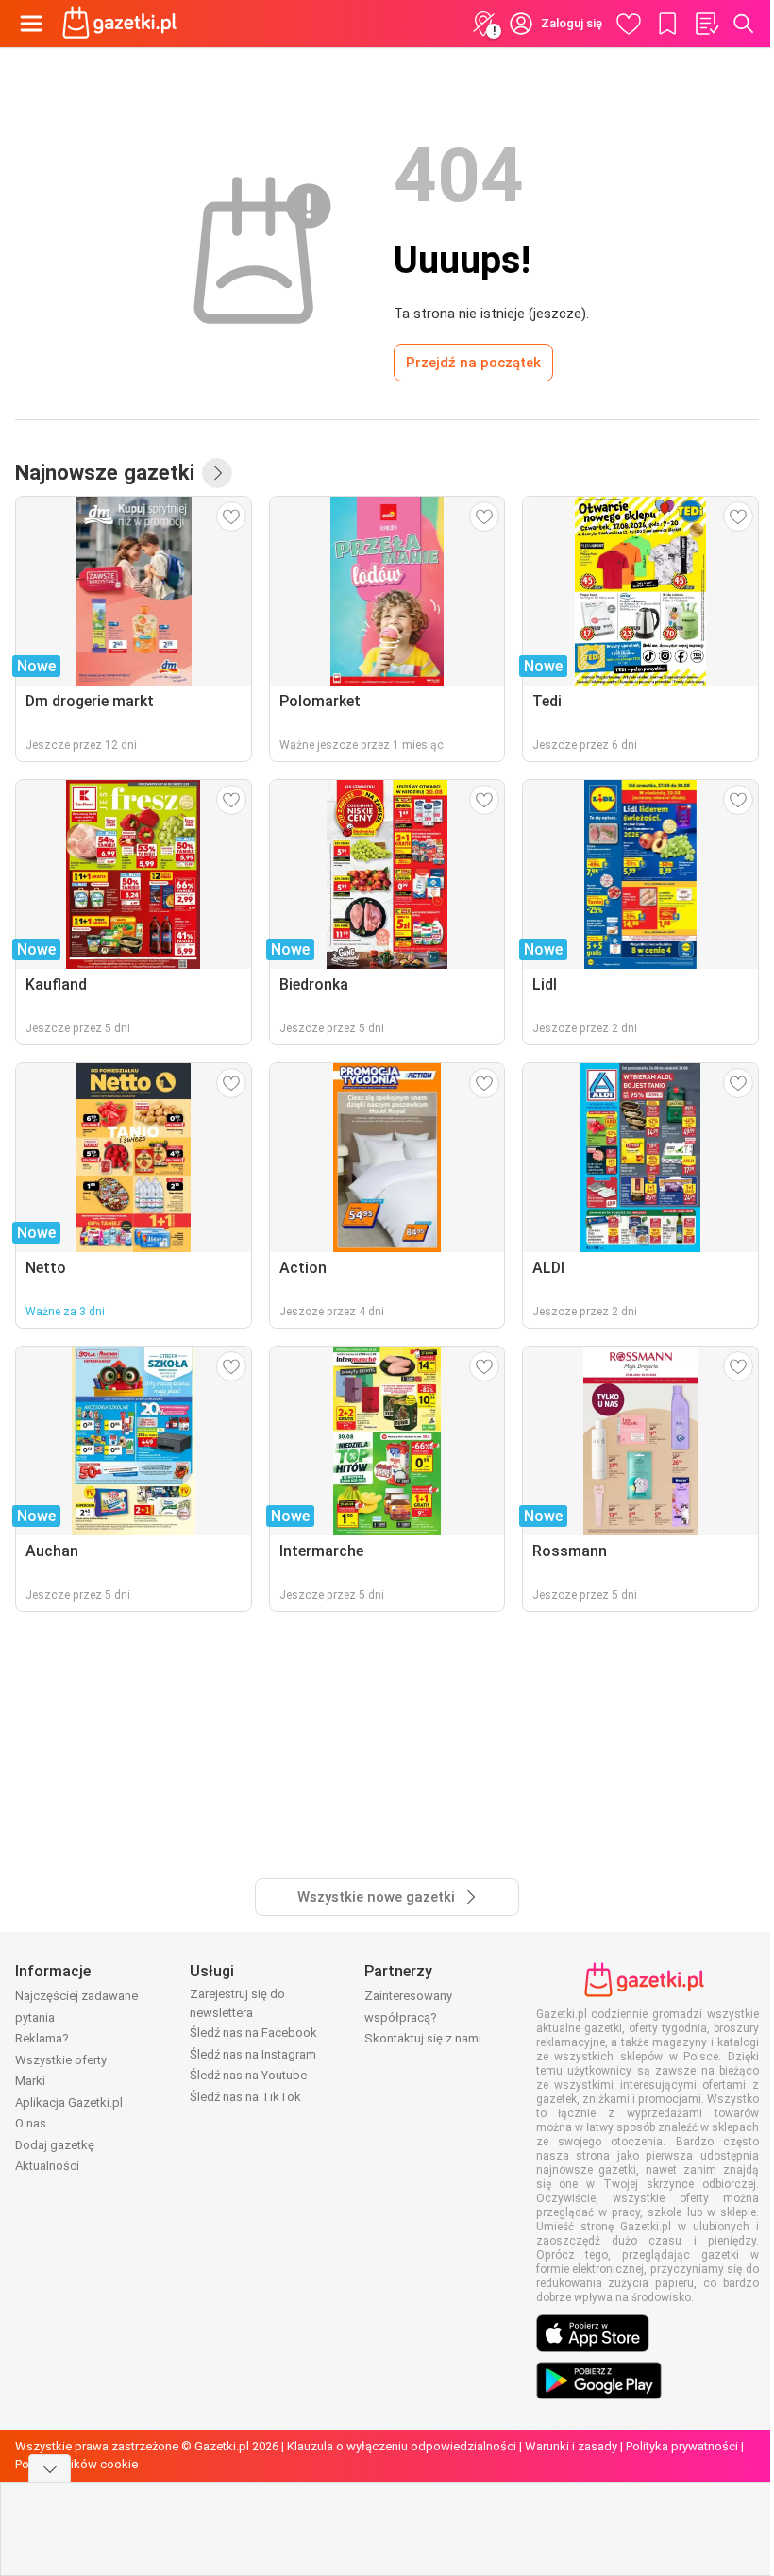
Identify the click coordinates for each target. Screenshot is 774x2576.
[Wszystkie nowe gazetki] (217, 473)
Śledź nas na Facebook (253, 2033)
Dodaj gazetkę (55, 2145)
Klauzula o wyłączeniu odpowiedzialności (402, 2446)
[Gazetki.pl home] (123, 24)
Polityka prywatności (682, 2446)
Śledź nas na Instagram (253, 2054)
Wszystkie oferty (61, 2060)
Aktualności (47, 2166)
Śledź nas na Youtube (248, 2075)
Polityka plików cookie (76, 2464)
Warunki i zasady (571, 2446)
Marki (30, 2081)
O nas (31, 2123)
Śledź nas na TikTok (245, 2097)
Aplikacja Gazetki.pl (69, 2102)
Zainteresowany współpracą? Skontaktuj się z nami (423, 2017)
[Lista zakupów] (706, 24)
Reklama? (42, 2038)
